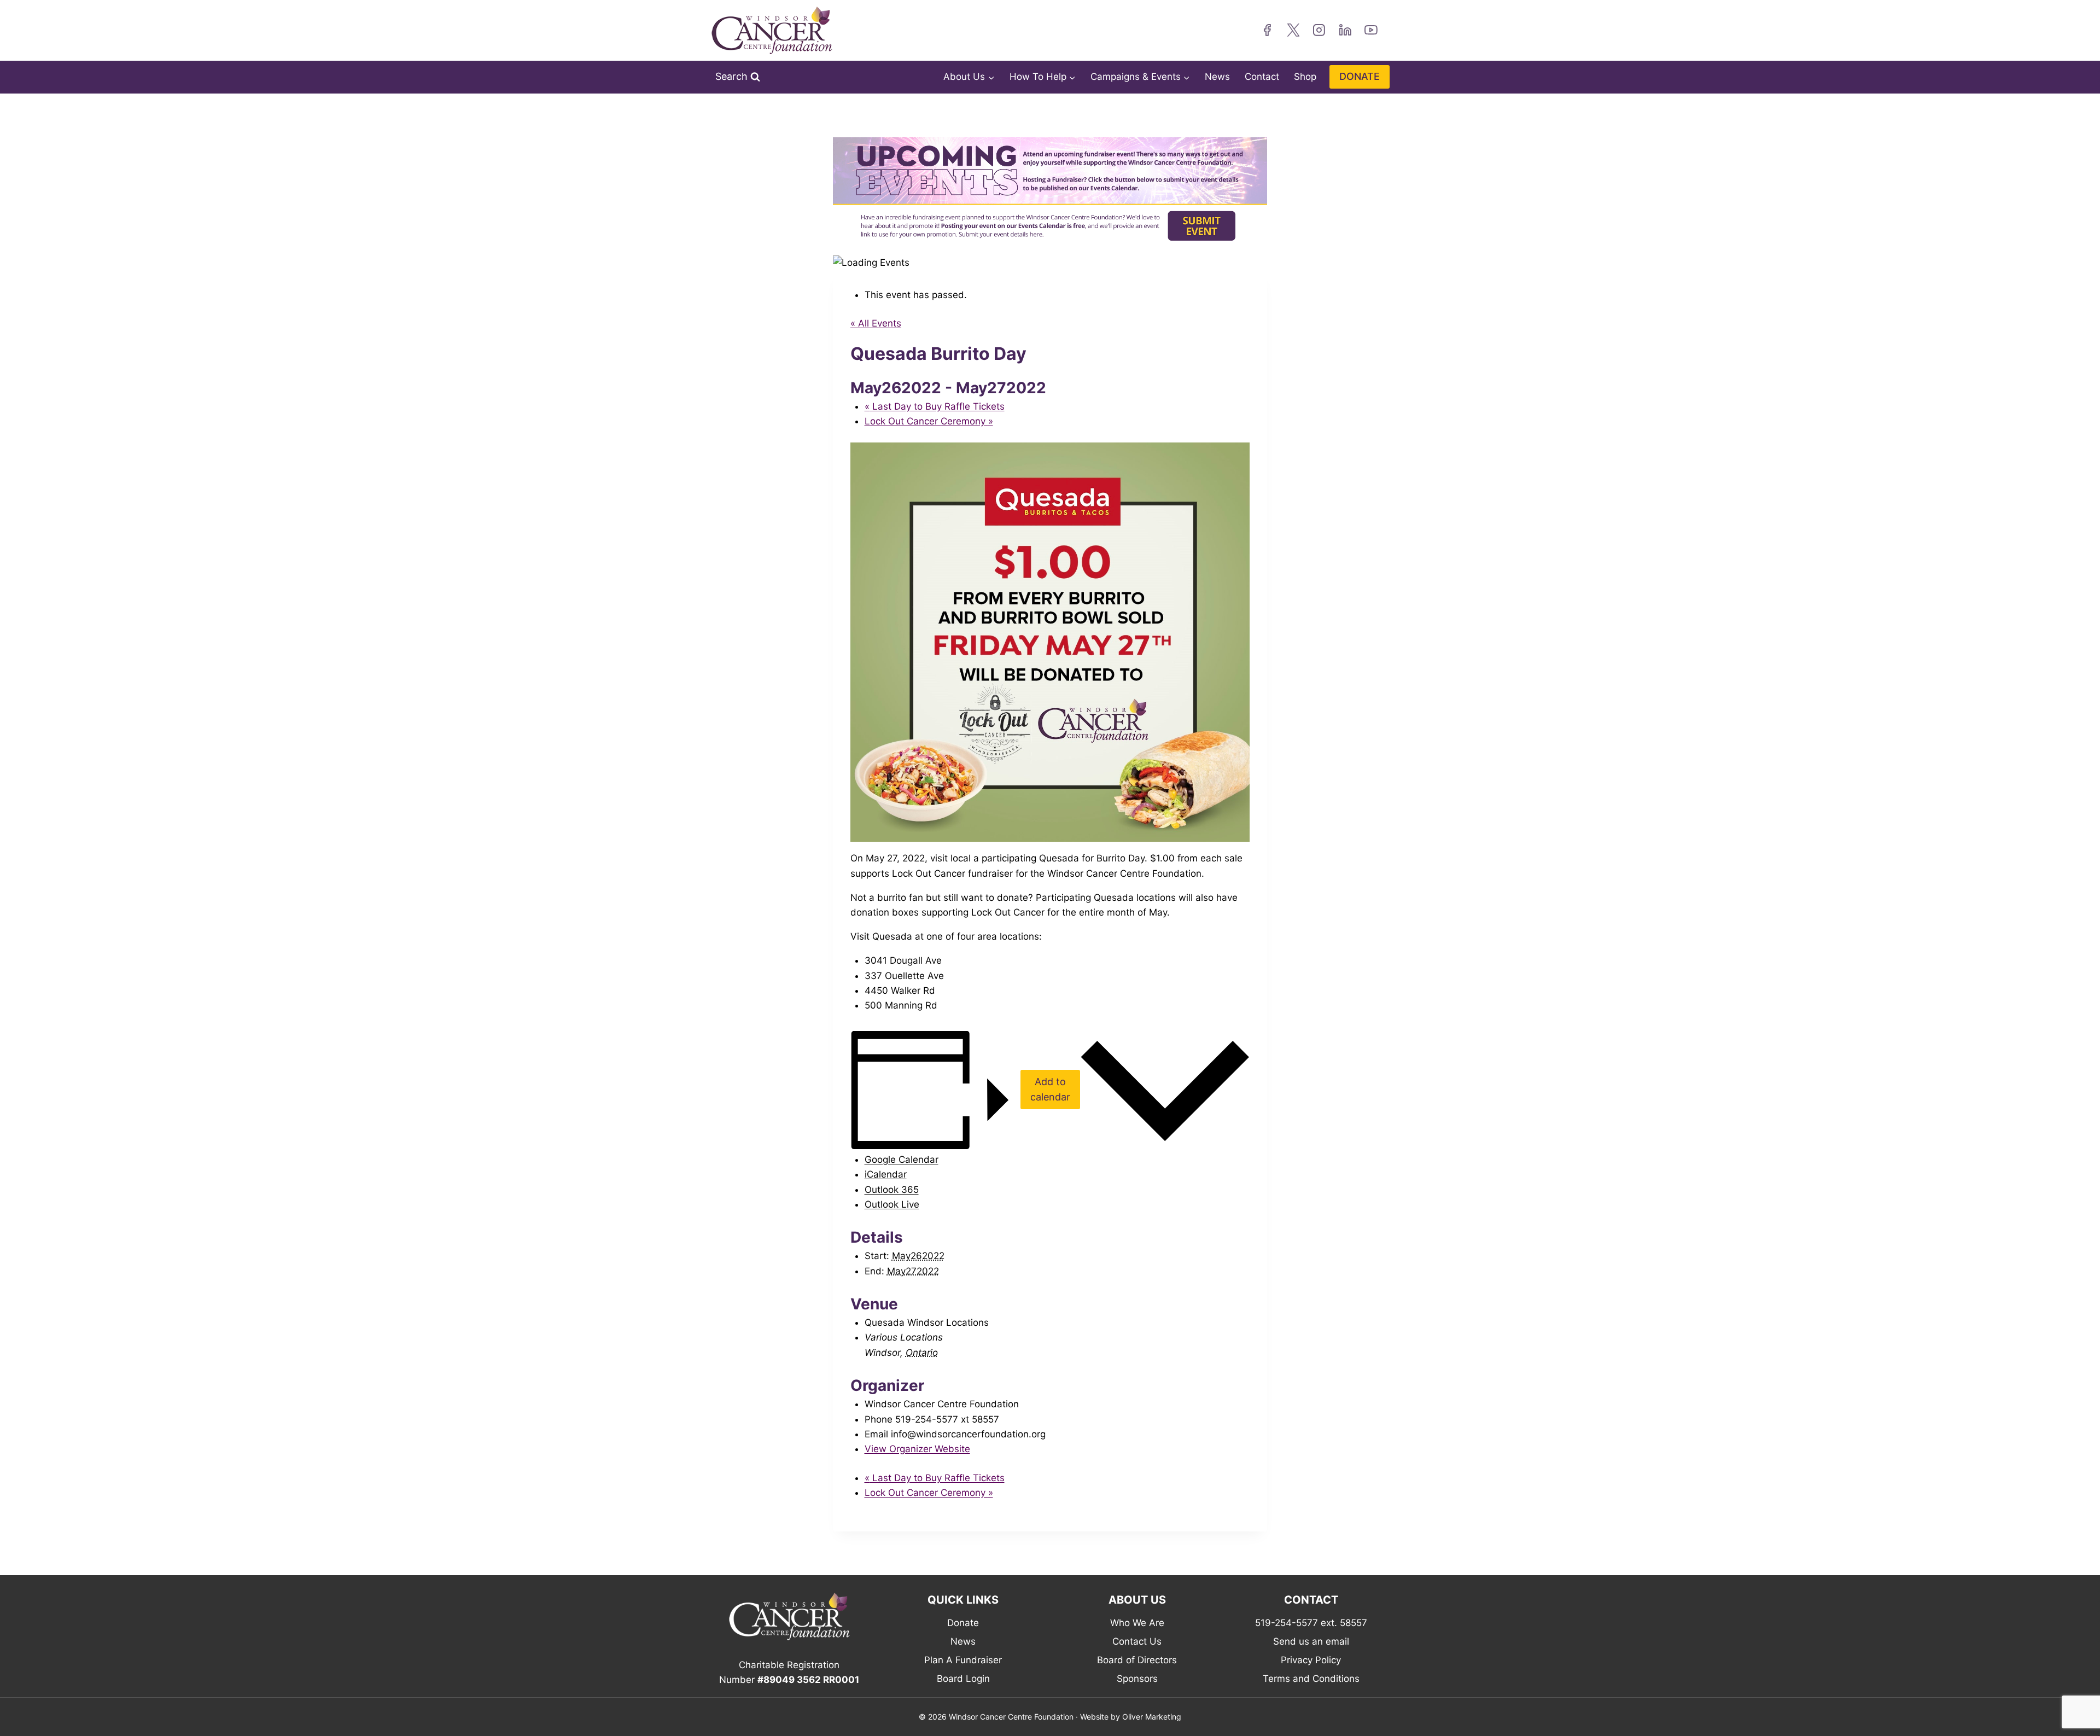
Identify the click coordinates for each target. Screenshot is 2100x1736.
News (1217, 77)
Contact (1262, 77)
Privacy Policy (1311, 1660)
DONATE (1360, 76)
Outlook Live (892, 1204)
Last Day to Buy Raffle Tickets (935, 406)
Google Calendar (902, 1160)
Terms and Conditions (1311, 1679)
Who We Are (1137, 1623)
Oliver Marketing (1152, 1717)
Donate (963, 1623)
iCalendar (886, 1174)
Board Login (963, 1679)
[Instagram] (1319, 31)
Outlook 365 (892, 1190)
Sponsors (1137, 1679)
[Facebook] (1267, 31)
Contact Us (1137, 1641)
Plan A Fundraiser (963, 1660)
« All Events (876, 323)
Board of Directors (1137, 1660)
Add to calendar (1050, 1090)
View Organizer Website (917, 1449)
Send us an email (1311, 1641)
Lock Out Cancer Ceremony (929, 421)
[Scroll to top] (2075, 1700)
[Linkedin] (1345, 31)
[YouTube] (1371, 31)
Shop (1305, 77)
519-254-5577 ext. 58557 (1311, 1623)
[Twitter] (1293, 31)
